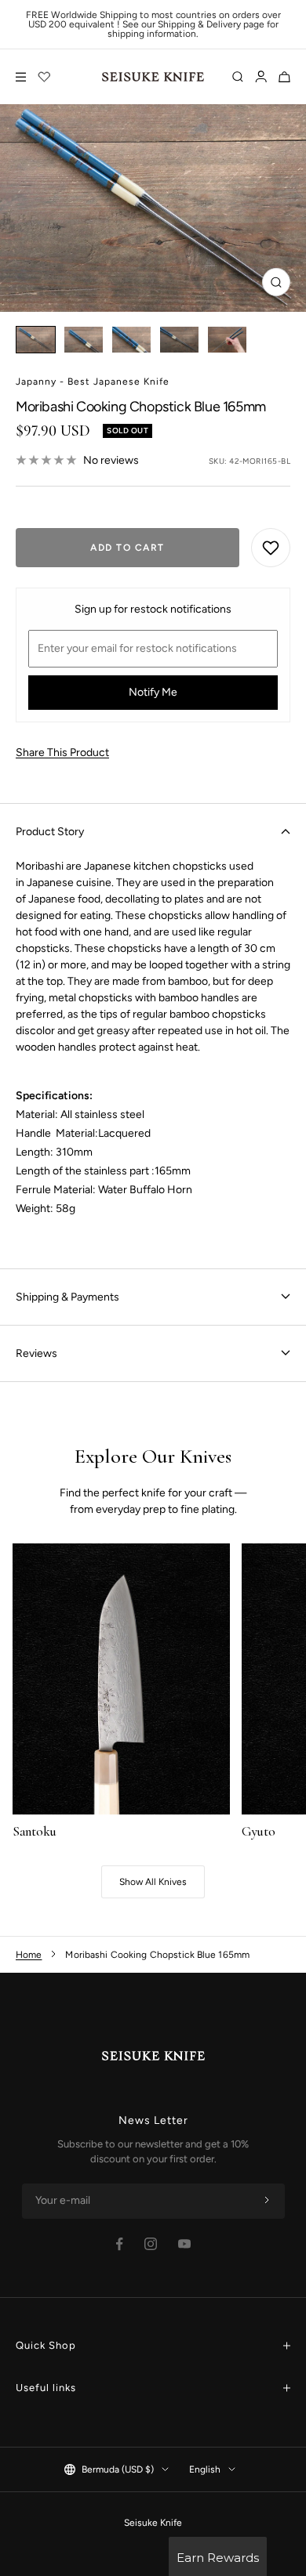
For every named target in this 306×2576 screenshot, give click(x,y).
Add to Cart (127, 548)
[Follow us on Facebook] (120, 2244)
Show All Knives (153, 1882)
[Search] (238, 77)
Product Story (50, 832)
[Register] (267, 2201)
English (205, 2469)
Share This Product (62, 753)
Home (29, 1955)
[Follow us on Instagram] (151, 2244)
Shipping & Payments (67, 1297)
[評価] (45, 77)
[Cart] (284, 77)
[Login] (261, 77)
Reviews (36, 1353)
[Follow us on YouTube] (184, 2244)
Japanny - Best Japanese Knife (93, 382)
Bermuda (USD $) (118, 2469)
